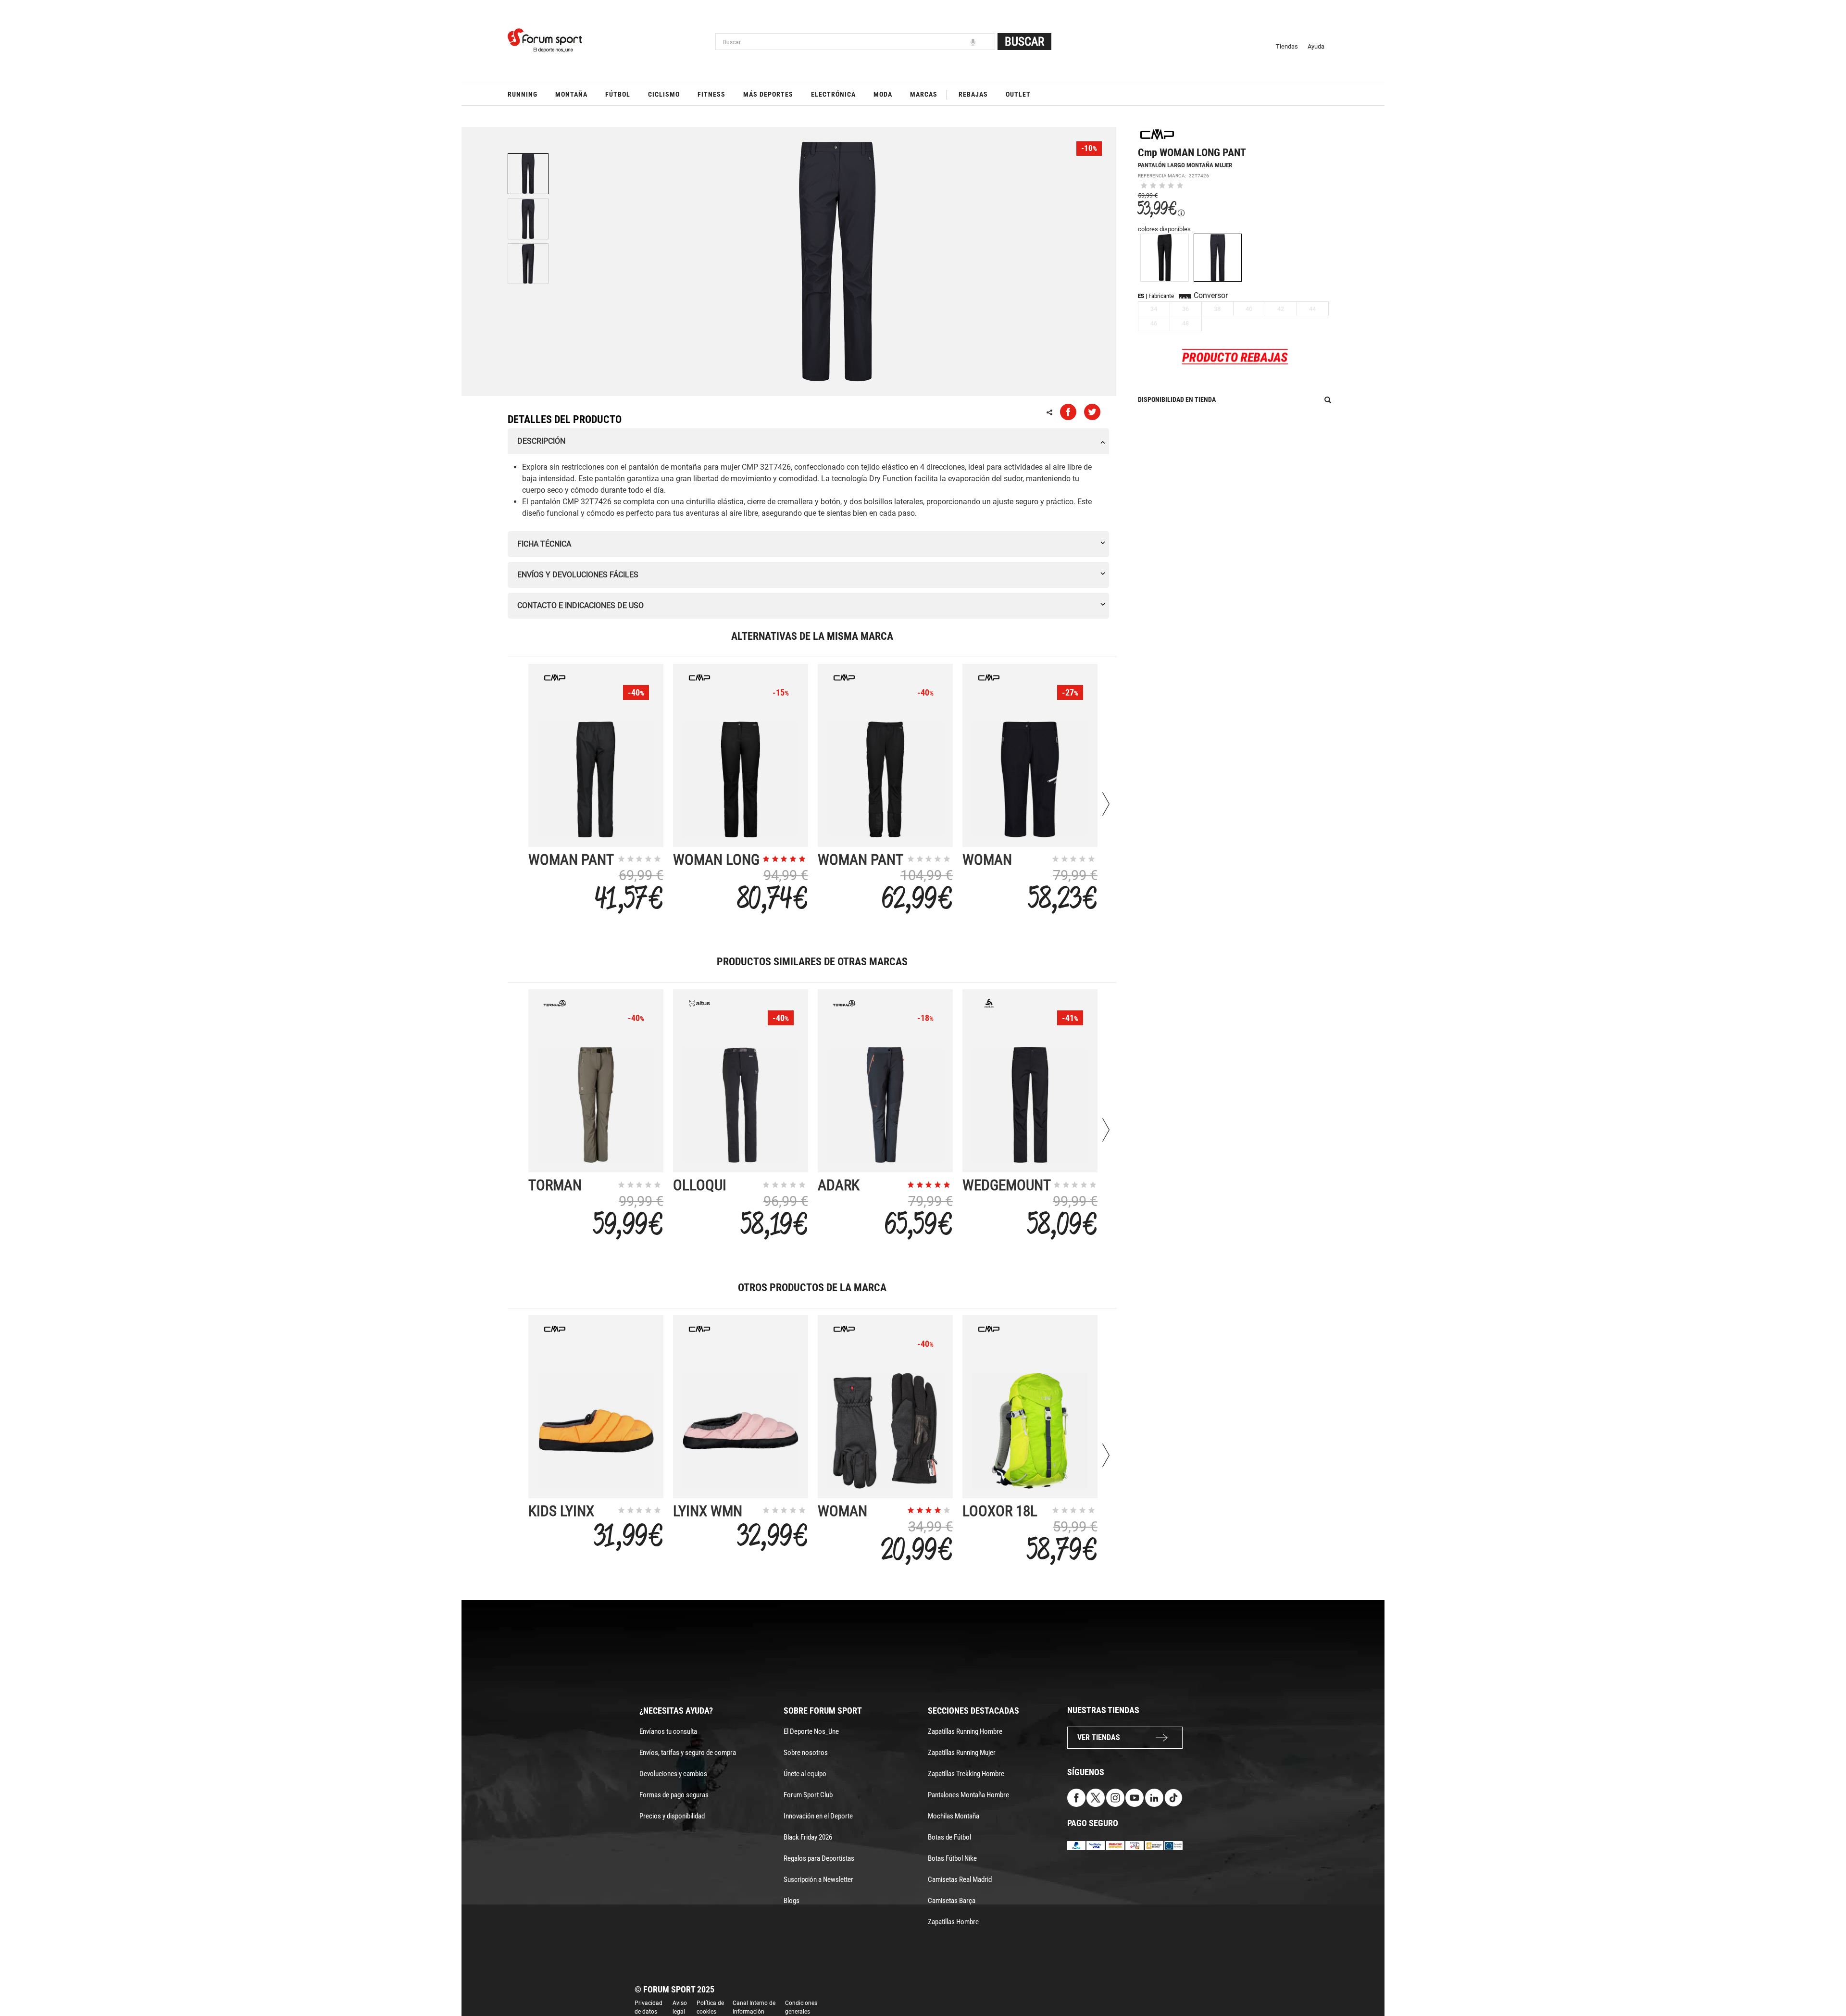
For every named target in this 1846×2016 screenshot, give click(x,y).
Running (523, 94)
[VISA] (1096, 1845)
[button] (1825, 1981)
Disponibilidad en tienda (1177, 399)
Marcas (924, 94)
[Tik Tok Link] (1173, 1797)
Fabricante (1161, 296)
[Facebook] (1076, 1797)
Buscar (1024, 42)
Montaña (571, 94)
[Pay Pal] (1076, 1845)
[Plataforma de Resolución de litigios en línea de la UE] (1173, 1845)
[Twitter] (1096, 1797)
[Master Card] (1115, 1845)
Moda (883, 94)
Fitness (711, 94)
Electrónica (833, 94)
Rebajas (973, 94)
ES (1141, 296)
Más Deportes (768, 94)
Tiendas (1287, 46)
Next (1106, 804)
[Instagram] (1115, 1797)
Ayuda (1316, 46)
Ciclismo (664, 94)
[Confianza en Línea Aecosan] (1154, 1845)
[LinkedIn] (1154, 1797)
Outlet (1018, 94)
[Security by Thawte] (1135, 1845)
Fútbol (618, 94)
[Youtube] (1135, 1797)
